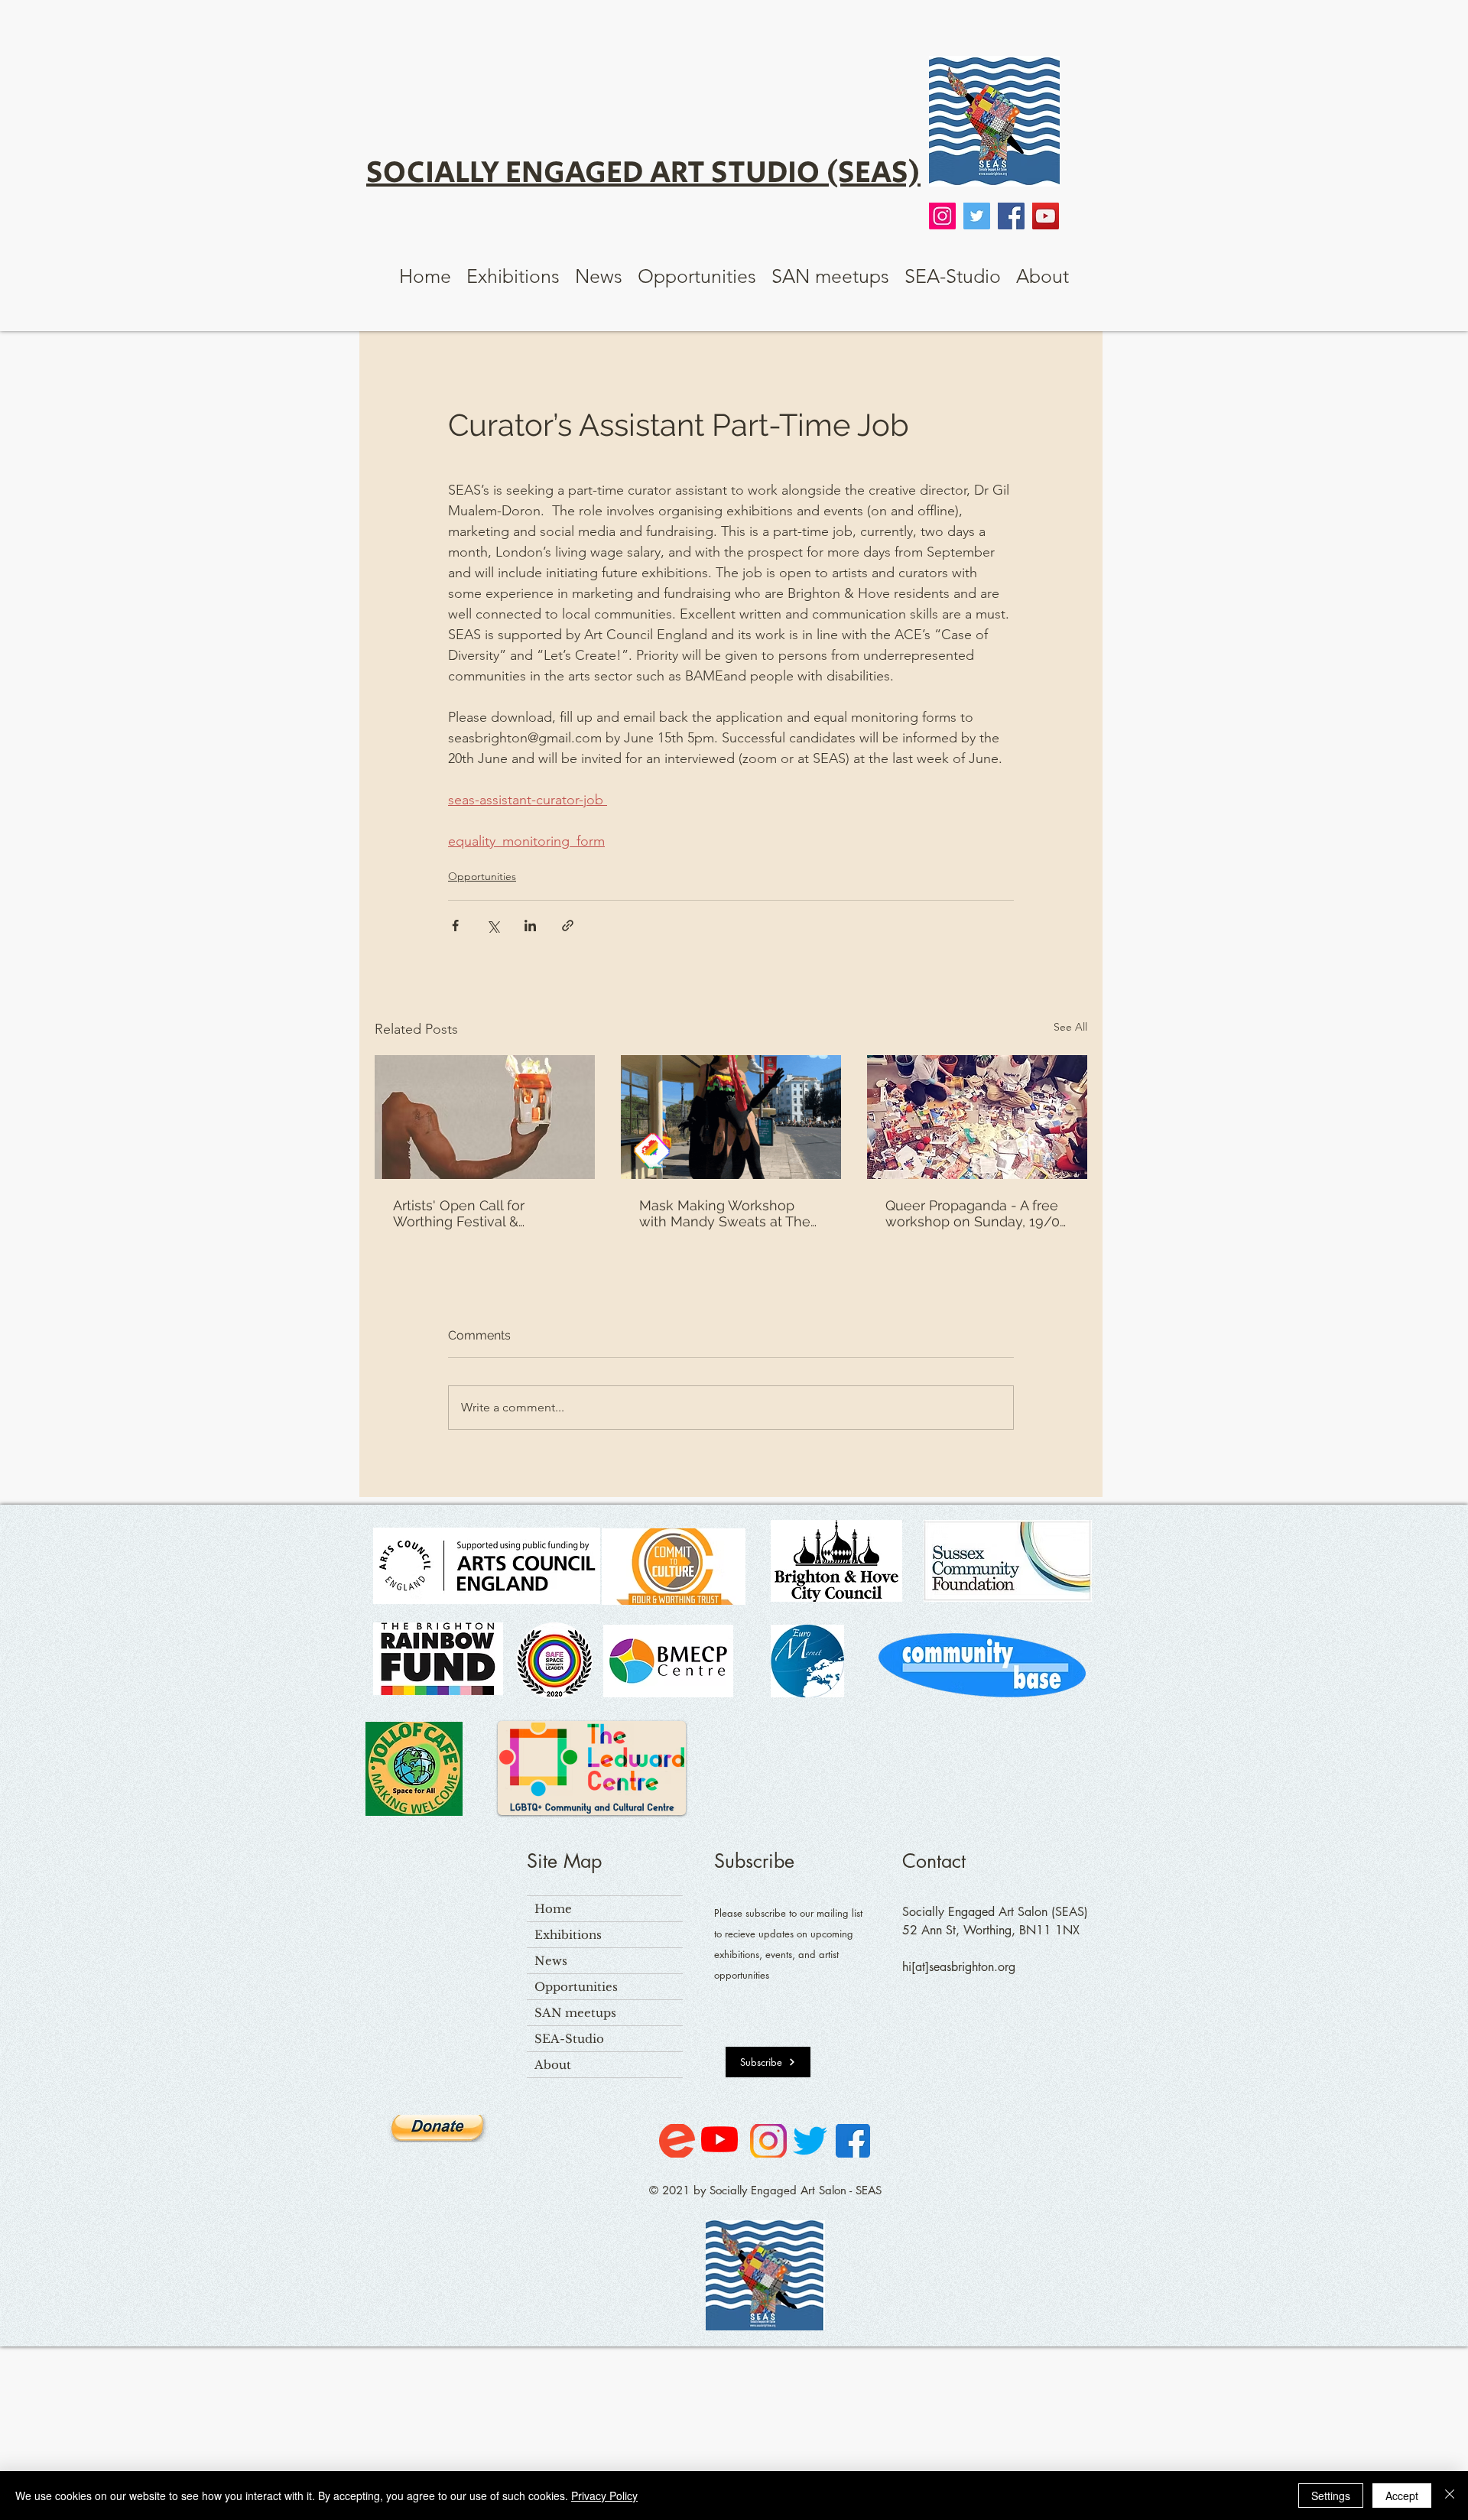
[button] (513, 276)
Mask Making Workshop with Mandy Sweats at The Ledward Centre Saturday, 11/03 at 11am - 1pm (725, 1213)
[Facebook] (1011, 216)
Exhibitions (568, 1935)
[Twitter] (977, 216)
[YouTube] (1046, 216)
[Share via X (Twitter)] (493, 926)
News (551, 1961)
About (553, 2065)
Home (553, 1909)
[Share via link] (568, 926)
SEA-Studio (569, 2039)
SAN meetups (575, 2013)
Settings (1331, 2496)
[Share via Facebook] (455, 926)
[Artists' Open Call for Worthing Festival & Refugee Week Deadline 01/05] (485, 1117)
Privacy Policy (604, 2496)
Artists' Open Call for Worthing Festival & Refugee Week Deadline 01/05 (473, 1213)
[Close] (1450, 2496)
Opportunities (482, 876)
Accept (1402, 2496)
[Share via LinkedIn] (530, 926)
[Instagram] (942, 216)
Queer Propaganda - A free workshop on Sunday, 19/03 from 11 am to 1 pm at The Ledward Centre (976, 1213)
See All (1070, 1027)
